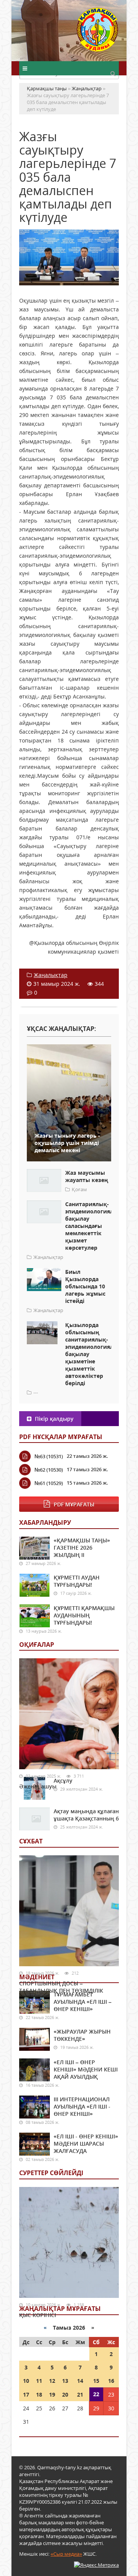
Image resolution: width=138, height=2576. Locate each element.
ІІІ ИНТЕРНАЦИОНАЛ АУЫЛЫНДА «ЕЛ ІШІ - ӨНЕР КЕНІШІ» (82, 2106)
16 (111, 2381)
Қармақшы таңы (98, 33)
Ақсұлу (63, 1781)
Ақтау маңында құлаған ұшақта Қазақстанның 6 (86, 1815)
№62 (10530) (49, 1470)
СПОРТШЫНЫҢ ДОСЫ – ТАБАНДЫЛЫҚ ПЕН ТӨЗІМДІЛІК (61, 1987)
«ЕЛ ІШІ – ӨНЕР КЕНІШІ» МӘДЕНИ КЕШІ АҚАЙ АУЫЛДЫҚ (86, 2069)
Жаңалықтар (51, 975)
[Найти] (113, 73)
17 (26, 2394)
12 (52, 2381)
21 (80, 2394)
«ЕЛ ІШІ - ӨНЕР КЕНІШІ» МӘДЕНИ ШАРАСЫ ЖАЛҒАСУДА (86, 2144)
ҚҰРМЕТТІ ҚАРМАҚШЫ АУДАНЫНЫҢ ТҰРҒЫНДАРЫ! (84, 1615)
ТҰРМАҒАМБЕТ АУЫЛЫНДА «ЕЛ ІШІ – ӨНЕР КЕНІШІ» (83, 2002)
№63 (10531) (49, 1456)
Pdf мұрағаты (74, 1504)
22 (96, 2394)
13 (65, 2381)
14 (80, 2381)
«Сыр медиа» (66, 2554)
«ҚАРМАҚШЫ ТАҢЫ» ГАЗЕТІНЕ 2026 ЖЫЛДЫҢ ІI (82, 1548)
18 (39, 2394)
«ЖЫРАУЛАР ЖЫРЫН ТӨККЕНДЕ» (82, 2035)
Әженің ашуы (38, 1786)
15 (96, 2381)
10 (26, 2381)
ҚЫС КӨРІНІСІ (38, 2315)
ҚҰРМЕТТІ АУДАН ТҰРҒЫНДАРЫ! (77, 1581)
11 (39, 2381)
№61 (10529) (49, 1483)
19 (52, 2394)
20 (65, 2394)
